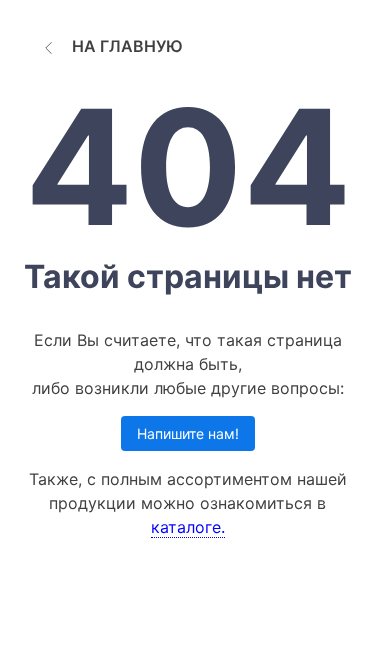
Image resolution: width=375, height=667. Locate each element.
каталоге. (188, 527)
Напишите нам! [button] (188, 433)
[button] (110, 46)
